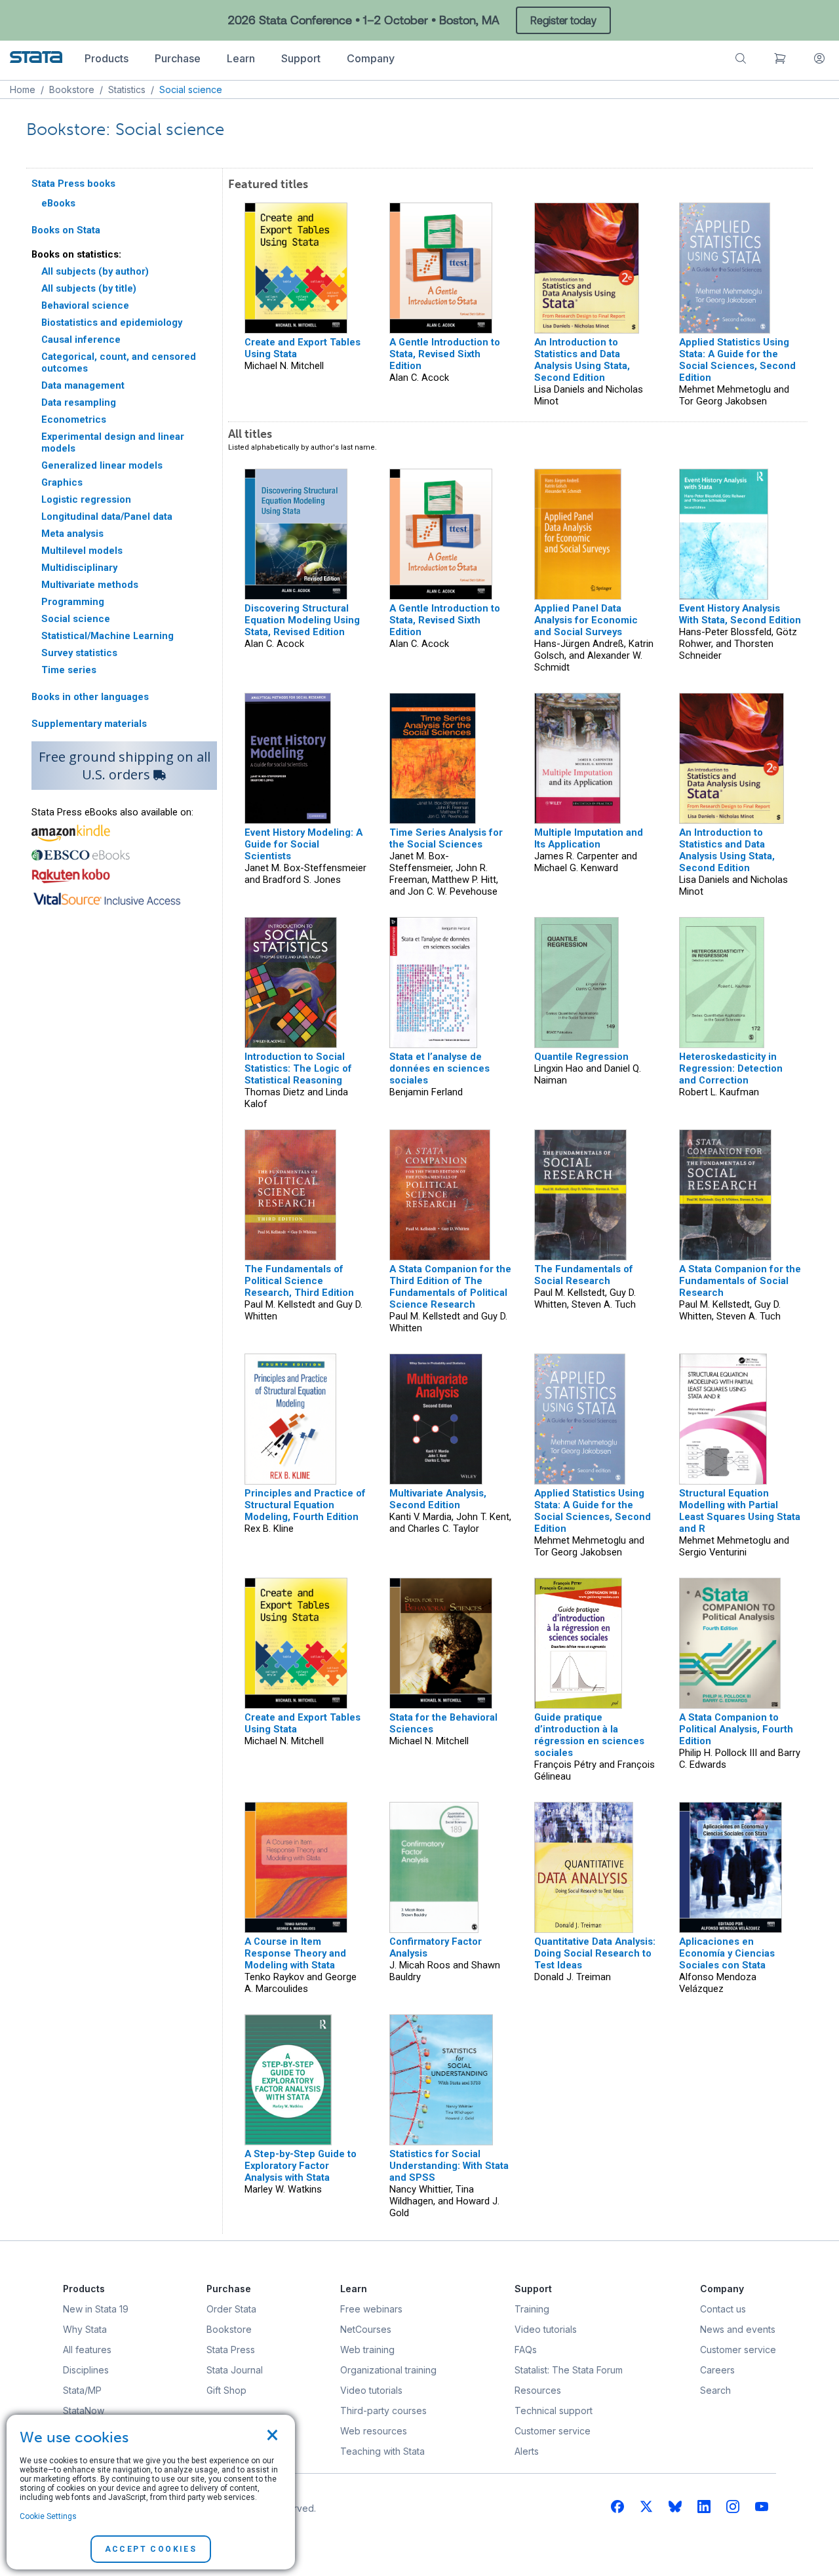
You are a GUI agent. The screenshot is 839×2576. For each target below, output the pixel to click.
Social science (76, 619)
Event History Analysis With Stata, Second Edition (740, 614)
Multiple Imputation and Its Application (589, 838)
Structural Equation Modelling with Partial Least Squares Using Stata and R (740, 1511)
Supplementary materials (89, 724)
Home (23, 89)
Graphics (62, 482)
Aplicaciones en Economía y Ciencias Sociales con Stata (727, 1953)
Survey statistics (79, 653)
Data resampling (79, 402)
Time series (69, 670)
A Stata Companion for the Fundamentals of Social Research (740, 1281)
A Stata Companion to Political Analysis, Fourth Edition (736, 1729)
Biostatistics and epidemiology (112, 322)
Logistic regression (86, 499)
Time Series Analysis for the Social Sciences (446, 838)
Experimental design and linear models (113, 442)
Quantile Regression (581, 1057)
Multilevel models (82, 551)
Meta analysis (72, 534)
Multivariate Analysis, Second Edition (438, 1499)
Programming (73, 602)
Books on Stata (66, 230)
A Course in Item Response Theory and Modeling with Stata (295, 1953)
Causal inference (81, 340)
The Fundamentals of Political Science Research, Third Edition (299, 1281)
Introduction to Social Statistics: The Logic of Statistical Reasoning (298, 1068)
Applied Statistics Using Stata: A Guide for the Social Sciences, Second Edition (737, 360)
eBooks (58, 203)
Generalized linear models (102, 465)
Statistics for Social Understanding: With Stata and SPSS (449, 2166)
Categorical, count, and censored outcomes (119, 362)
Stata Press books (73, 184)
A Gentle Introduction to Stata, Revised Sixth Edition (445, 354)
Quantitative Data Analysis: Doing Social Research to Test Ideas (595, 1953)
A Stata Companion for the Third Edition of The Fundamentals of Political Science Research (450, 1287)
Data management (83, 385)
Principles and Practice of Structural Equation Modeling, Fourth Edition (305, 1505)
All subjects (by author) (95, 271)
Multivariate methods (90, 585)
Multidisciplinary (79, 568)
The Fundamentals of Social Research (584, 1275)
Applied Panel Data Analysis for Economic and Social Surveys (586, 620)
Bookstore (72, 89)
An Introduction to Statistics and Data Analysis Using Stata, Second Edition (582, 360)
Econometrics (74, 420)
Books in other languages (90, 697)
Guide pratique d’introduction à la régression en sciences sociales (589, 1735)
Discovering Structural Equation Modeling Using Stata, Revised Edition (302, 620)
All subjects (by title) (89, 288)
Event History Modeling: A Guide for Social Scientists (303, 844)
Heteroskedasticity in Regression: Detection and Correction (731, 1068)
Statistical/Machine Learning (107, 636)
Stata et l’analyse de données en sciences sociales (439, 1068)
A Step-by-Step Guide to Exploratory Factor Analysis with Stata (301, 2166)
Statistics (127, 89)
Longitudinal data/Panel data (107, 517)
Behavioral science (85, 305)
